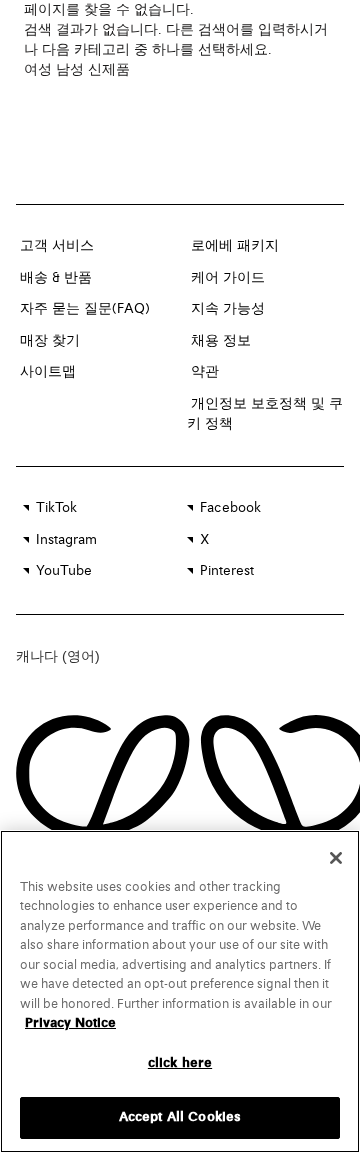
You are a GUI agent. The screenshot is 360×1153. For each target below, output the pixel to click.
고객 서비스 (57, 246)
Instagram (66, 540)
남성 (70, 70)
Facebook (230, 508)
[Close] (336, 858)
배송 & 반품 (56, 278)
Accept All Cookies (180, 1117)
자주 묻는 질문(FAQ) (85, 309)
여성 (38, 70)
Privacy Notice (70, 1023)
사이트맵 (48, 372)
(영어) (81, 656)
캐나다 (39, 656)
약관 (205, 372)
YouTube (64, 571)
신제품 (109, 70)
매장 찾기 (50, 341)
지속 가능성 (228, 309)
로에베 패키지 (235, 246)
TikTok (56, 508)
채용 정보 (221, 341)
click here (180, 1063)
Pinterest (227, 571)
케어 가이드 (228, 278)
